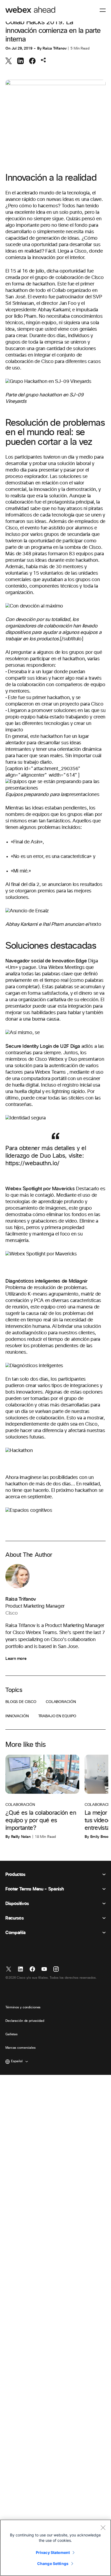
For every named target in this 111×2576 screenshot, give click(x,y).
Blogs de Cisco (21, 1702)
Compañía (15, 1933)
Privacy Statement (53, 2552)
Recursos (14, 1918)
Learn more (16, 1659)
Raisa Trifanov (54, 48)
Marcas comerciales (20, 2048)
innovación (17, 1716)
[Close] (103, 2528)
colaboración (61, 1702)
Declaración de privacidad (25, 2021)
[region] (55, 2548)
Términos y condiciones (23, 2008)
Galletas (11, 2034)
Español (17, 2061)
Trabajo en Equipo (57, 1716)
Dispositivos (17, 1904)
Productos (15, 1875)
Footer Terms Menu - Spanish (34, 1889)
